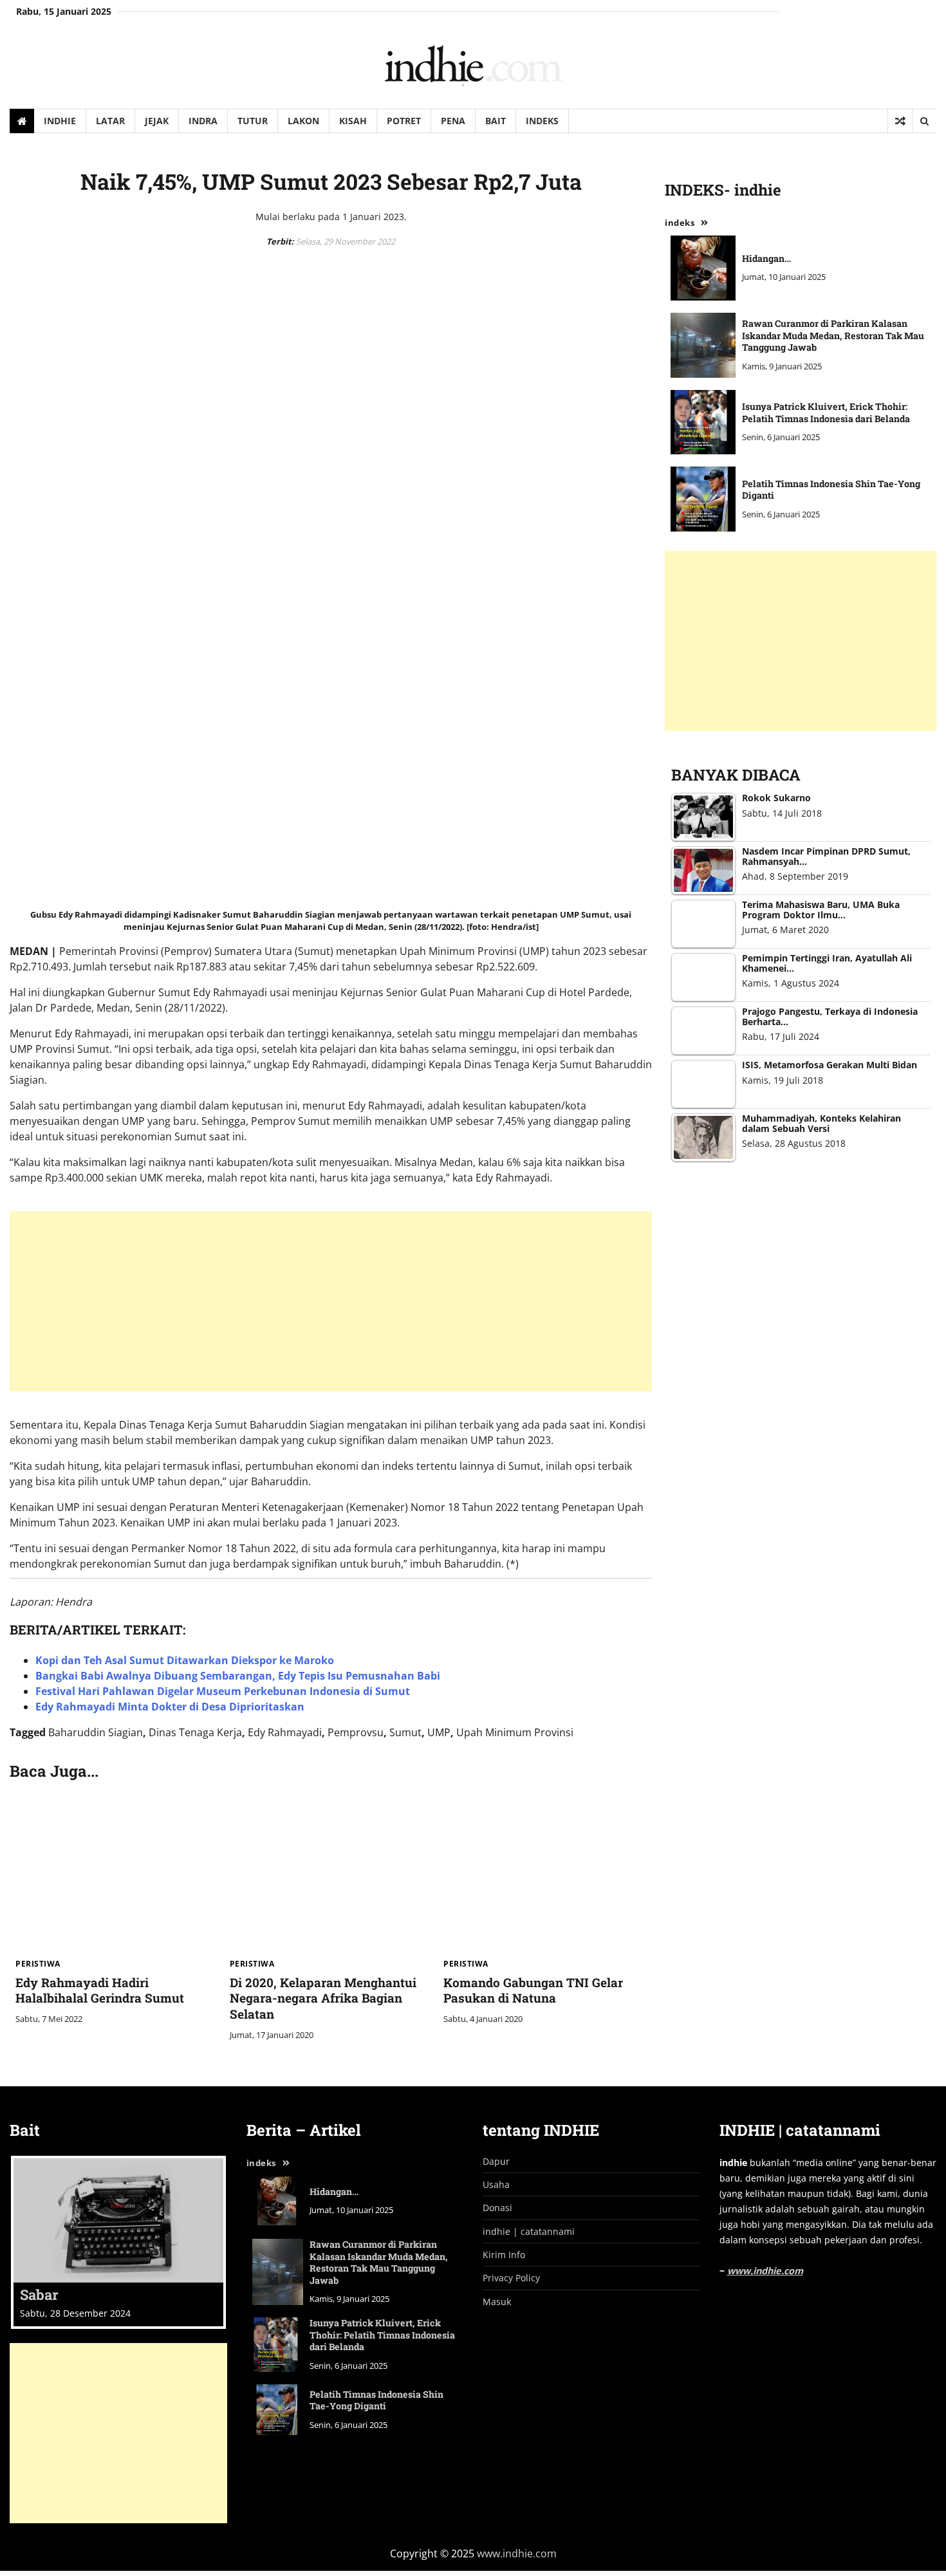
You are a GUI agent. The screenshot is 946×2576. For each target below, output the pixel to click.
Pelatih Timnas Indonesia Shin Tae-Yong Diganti (831, 490)
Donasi (497, 2208)
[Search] (924, 121)
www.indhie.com (765, 2271)
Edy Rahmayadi (285, 1732)
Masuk (497, 2302)
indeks (680, 223)
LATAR (110, 121)
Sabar (39, 2294)
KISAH (353, 121)
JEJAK (157, 121)
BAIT (496, 121)
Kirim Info (504, 2255)
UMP (439, 1732)
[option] (118, 2242)
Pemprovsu (356, 1732)
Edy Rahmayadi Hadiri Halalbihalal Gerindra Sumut (100, 1990)
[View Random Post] (900, 121)
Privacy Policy (511, 2278)
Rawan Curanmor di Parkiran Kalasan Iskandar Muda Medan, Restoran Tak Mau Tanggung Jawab (833, 335)
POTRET (404, 121)
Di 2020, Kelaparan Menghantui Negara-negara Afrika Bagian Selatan (323, 1998)
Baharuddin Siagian (96, 1732)
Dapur (496, 2161)
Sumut (405, 1732)
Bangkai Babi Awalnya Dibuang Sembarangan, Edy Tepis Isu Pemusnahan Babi (238, 1676)
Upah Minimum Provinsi (515, 1732)
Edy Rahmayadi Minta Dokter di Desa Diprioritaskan (170, 1707)
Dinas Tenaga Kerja (195, 1732)
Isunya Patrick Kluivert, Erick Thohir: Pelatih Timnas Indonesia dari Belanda (826, 412)
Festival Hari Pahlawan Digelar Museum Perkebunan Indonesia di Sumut (223, 1691)
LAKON (303, 121)
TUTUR (253, 121)
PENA (453, 121)
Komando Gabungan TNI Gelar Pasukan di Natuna (533, 1990)
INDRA (203, 121)
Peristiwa (38, 1964)
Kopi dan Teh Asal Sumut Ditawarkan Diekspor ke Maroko (185, 1660)
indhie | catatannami (529, 2231)
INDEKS (542, 121)
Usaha (496, 2184)
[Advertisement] (396, 1301)
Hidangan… (766, 258)
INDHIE (60, 121)
